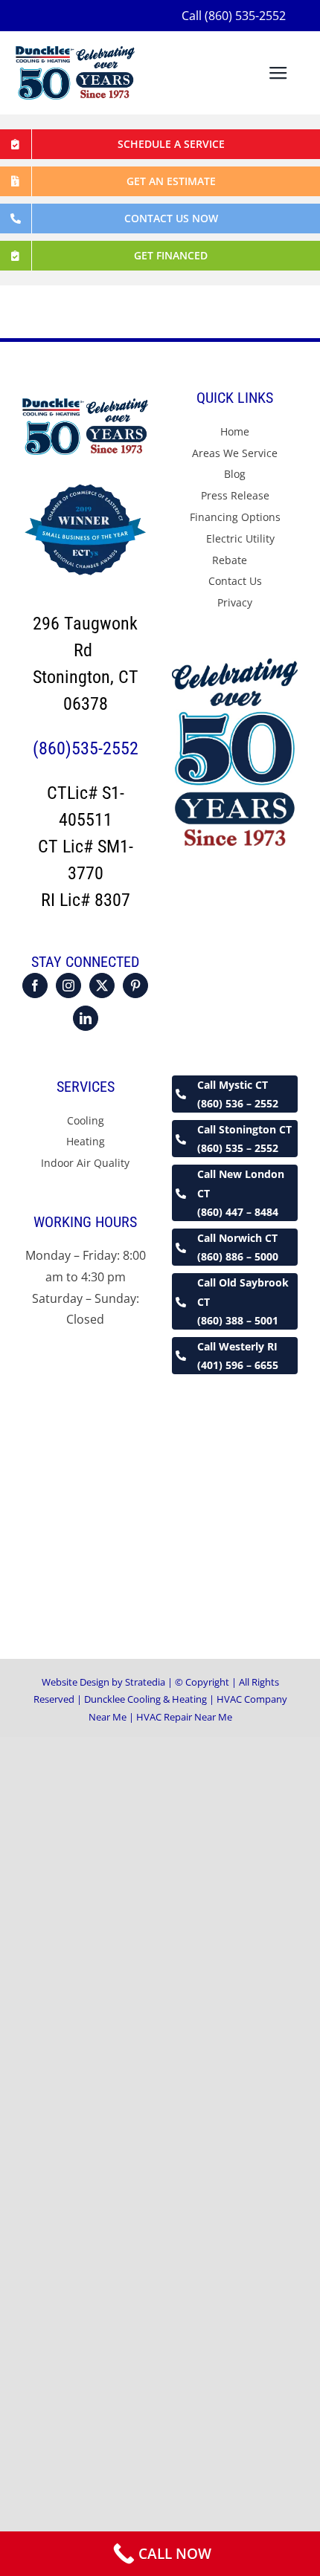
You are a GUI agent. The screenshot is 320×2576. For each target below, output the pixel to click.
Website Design (76, 1682)
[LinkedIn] (86, 1018)
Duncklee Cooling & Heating (145, 1699)
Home (235, 431)
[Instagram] (68, 986)
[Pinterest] (135, 986)
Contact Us (235, 581)
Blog (235, 474)
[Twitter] (102, 986)
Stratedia (146, 1682)
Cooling (86, 1120)
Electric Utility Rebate (240, 549)
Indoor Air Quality (85, 1163)
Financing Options (235, 517)
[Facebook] (35, 986)
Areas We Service (235, 453)
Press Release (235, 495)
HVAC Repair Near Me (184, 1717)
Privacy (235, 602)
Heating (86, 1141)
